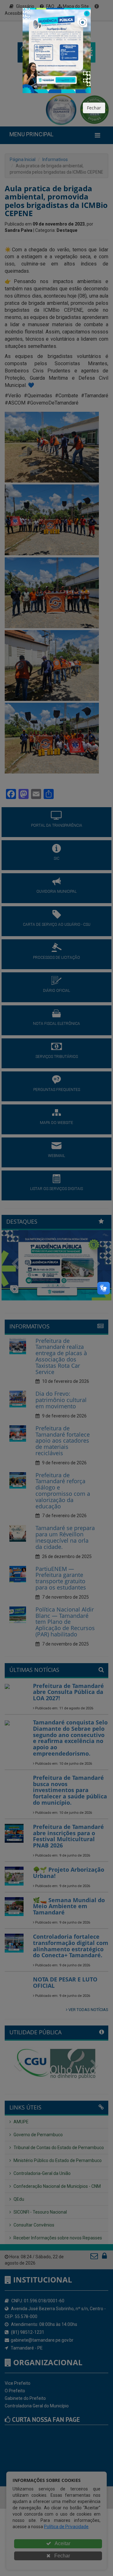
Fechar (94, 108)
